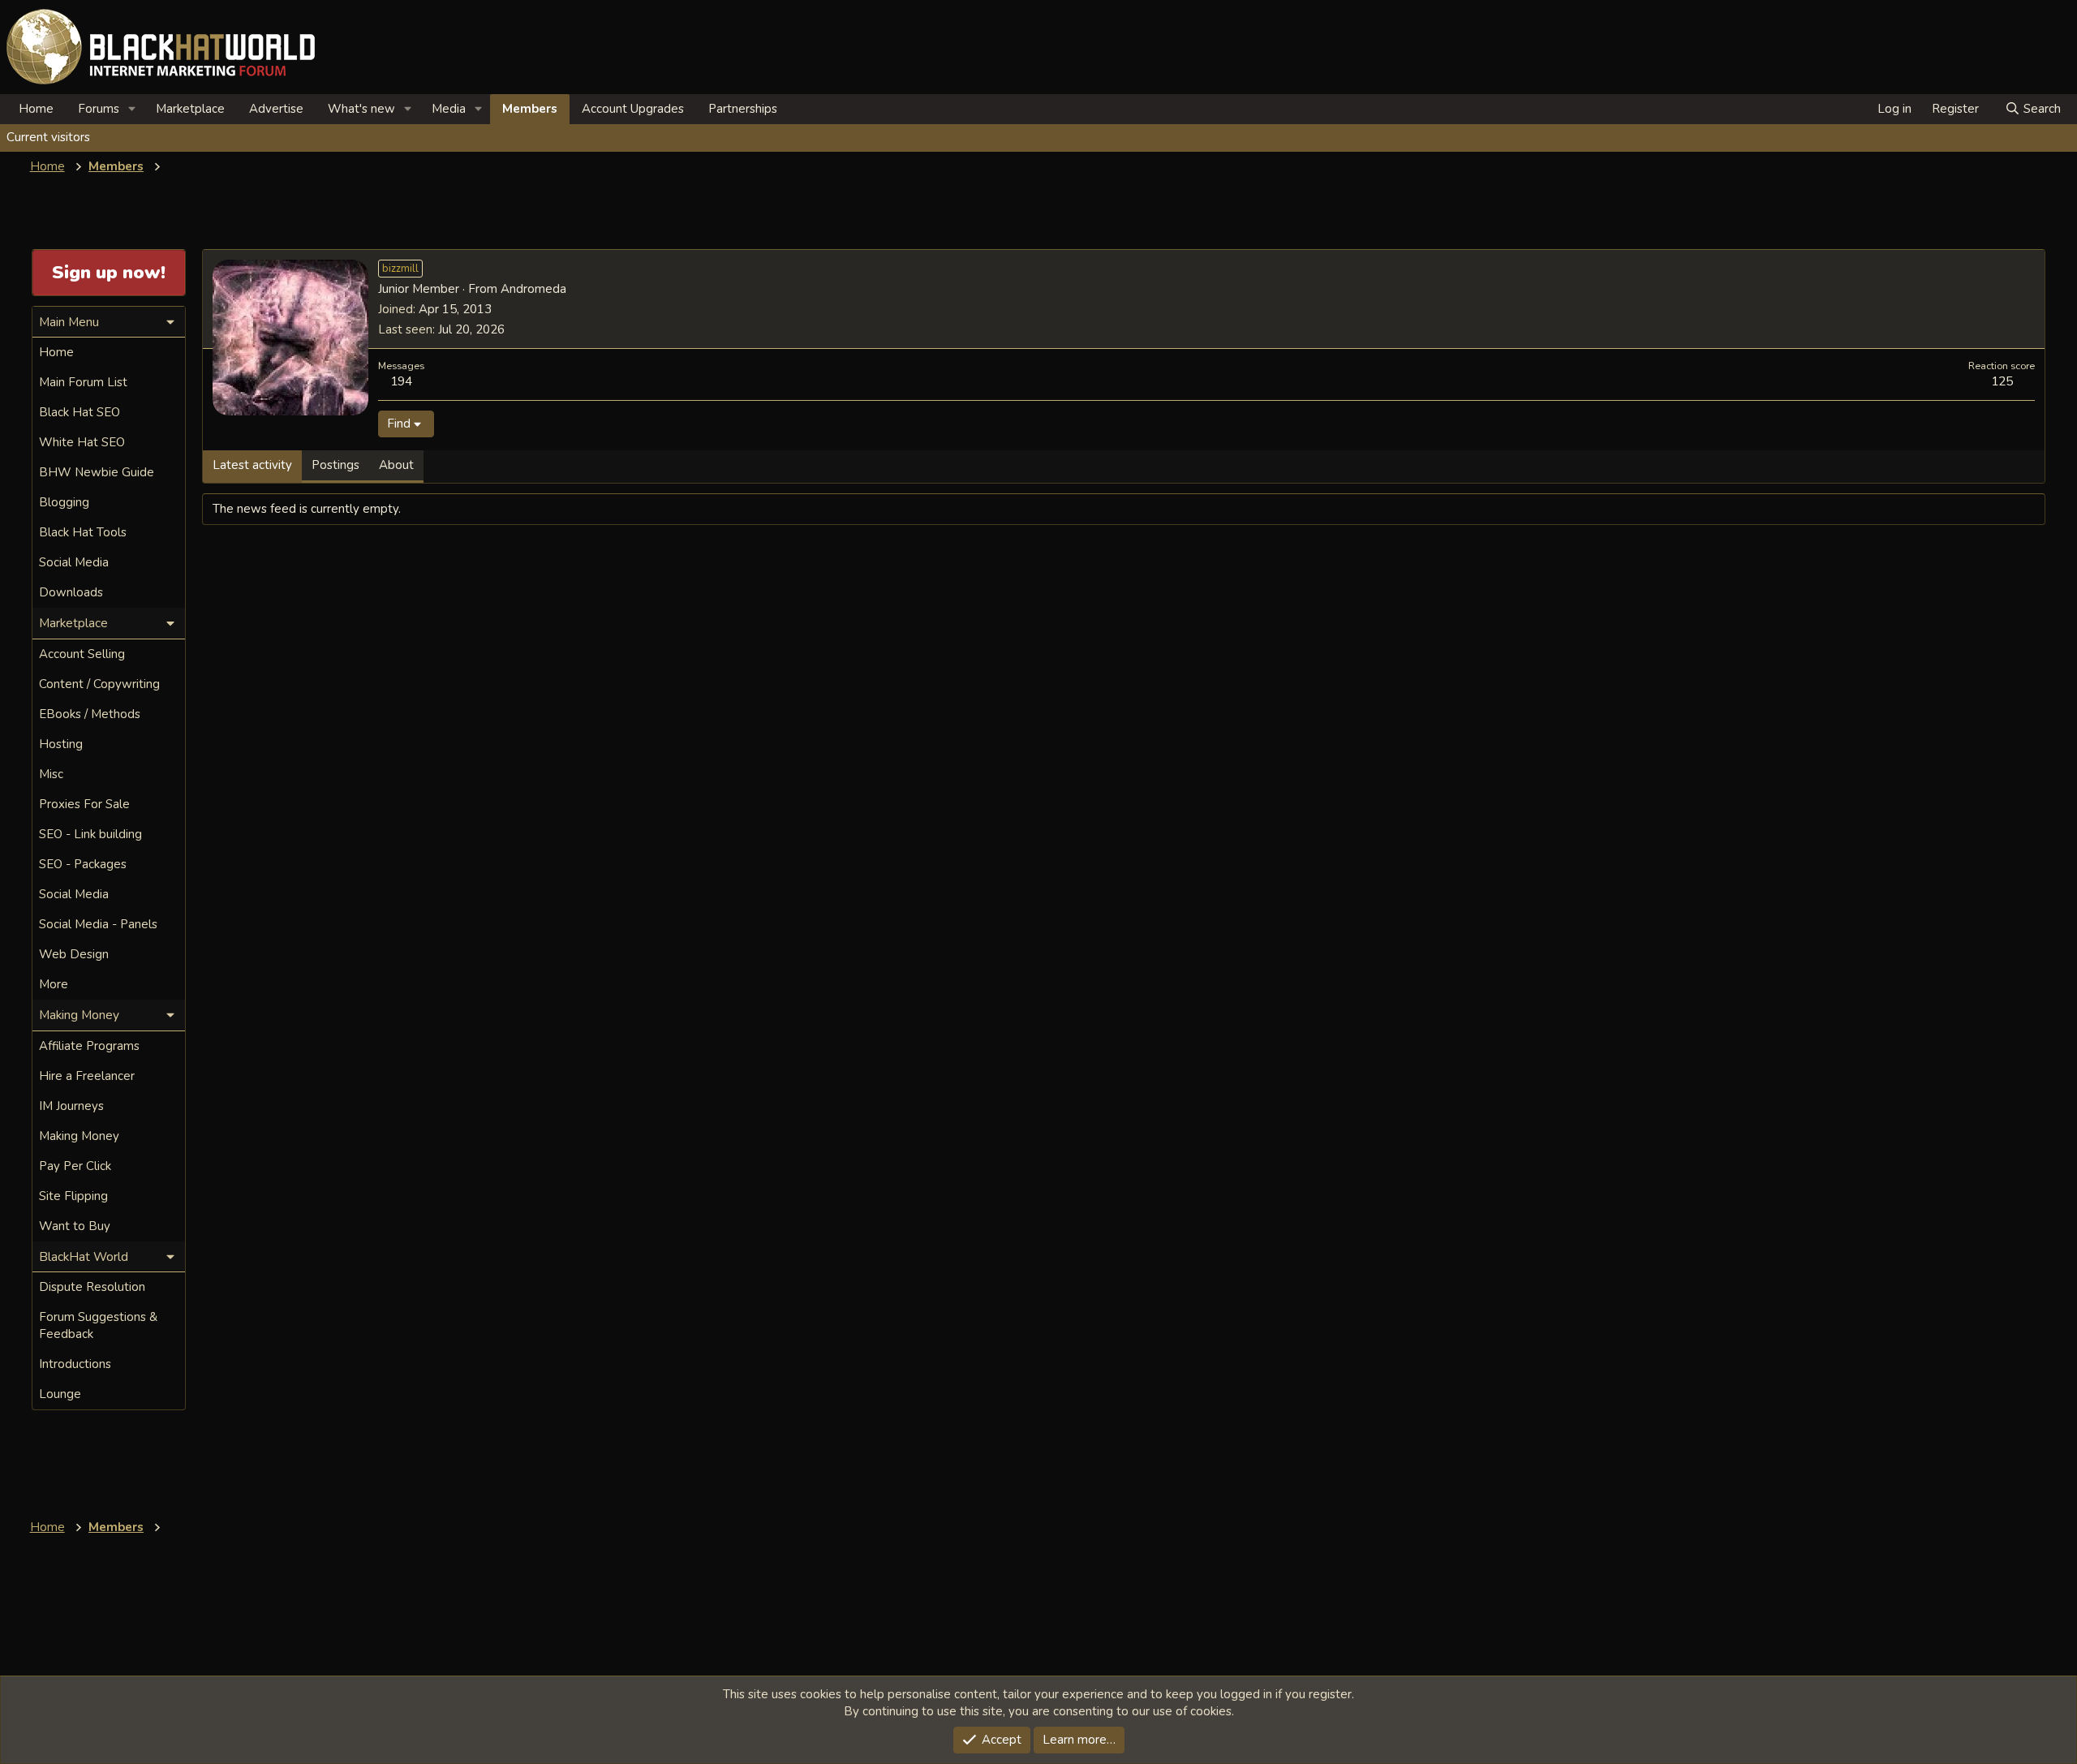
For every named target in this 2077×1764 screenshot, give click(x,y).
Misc (51, 774)
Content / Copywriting (99, 684)
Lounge (60, 1394)
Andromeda (533, 289)
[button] (132, 109)
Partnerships (743, 109)
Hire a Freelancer (87, 1076)
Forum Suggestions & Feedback (98, 1325)
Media (449, 109)
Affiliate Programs (89, 1046)
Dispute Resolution (92, 1287)
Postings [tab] (335, 465)
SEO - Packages (83, 864)
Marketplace (190, 109)
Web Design (74, 954)
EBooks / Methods (90, 714)
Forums (99, 109)
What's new (361, 109)
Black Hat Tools (83, 532)
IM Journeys (71, 1106)
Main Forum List (83, 382)
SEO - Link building (90, 834)
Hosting (61, 744)
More (54, 984)
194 (401, 381)
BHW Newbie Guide (97, 472)
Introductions (75, 1364)
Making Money (79, 1136)
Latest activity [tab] (252, 465)
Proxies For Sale (84, 804)
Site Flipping (73, 1196)
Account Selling (82, 654)
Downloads (71, 592)
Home (36, 109)
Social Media (74, 562)
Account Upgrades (633, 109)
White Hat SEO (82, 442)
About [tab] (396, 465)
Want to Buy (75, 1226)
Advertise (276, 109)
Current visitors (48, 137)
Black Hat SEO (80, 412)
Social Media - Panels (98, 924)
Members (530, 109)
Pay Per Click (75, 1166)
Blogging (64, 502)
